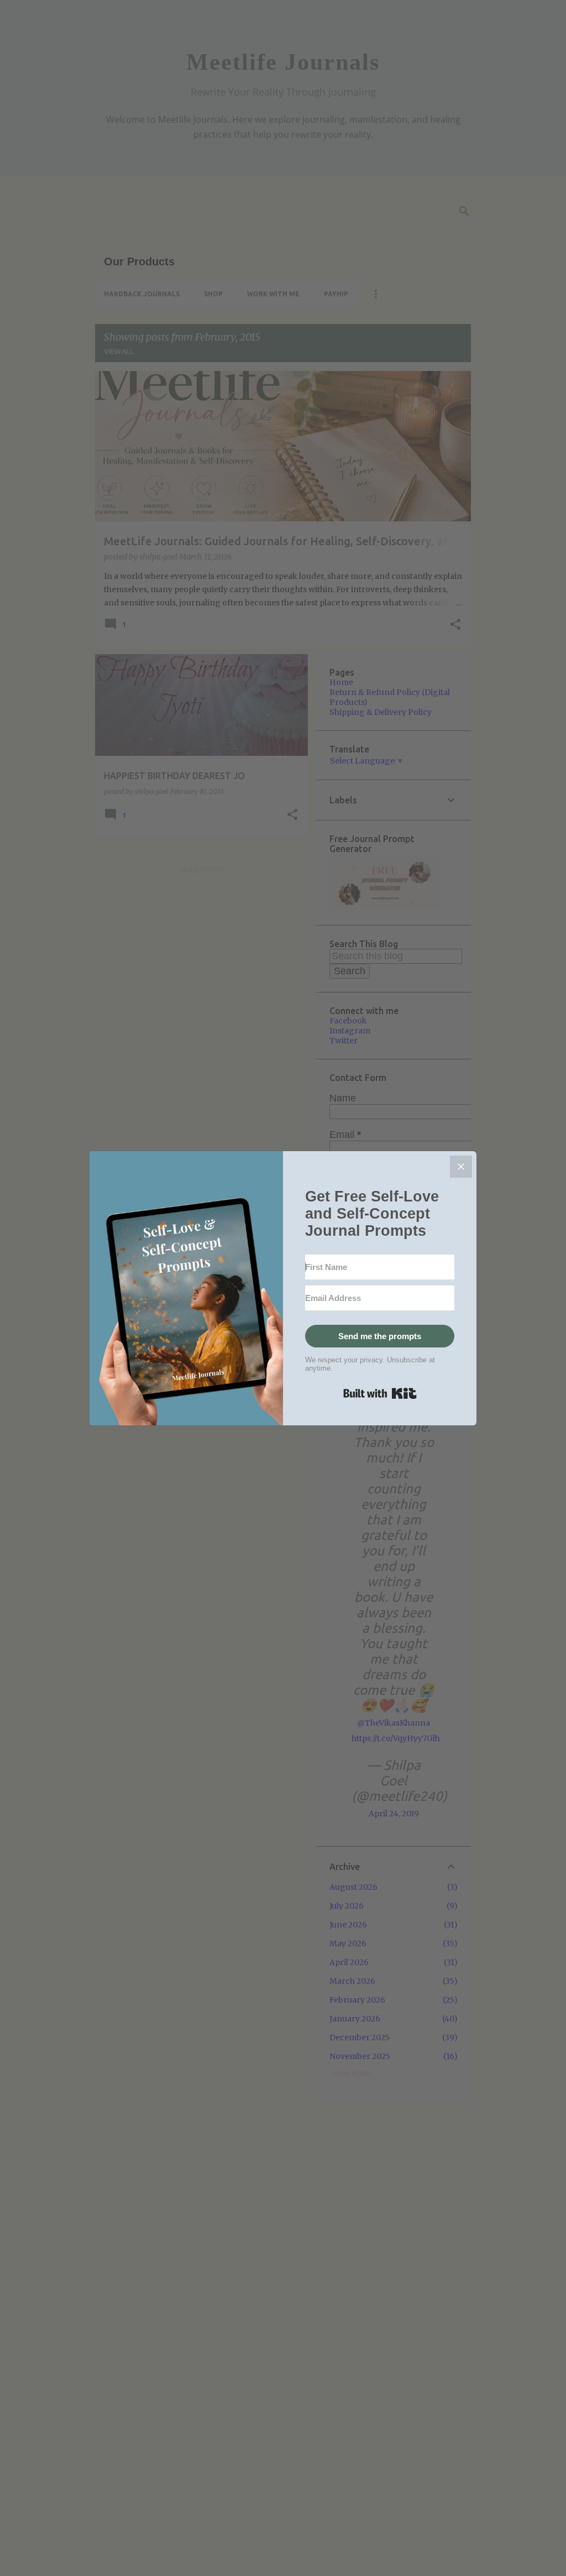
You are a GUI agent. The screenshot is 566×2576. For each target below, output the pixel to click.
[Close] (461, 1167)
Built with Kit (380, 1393)
